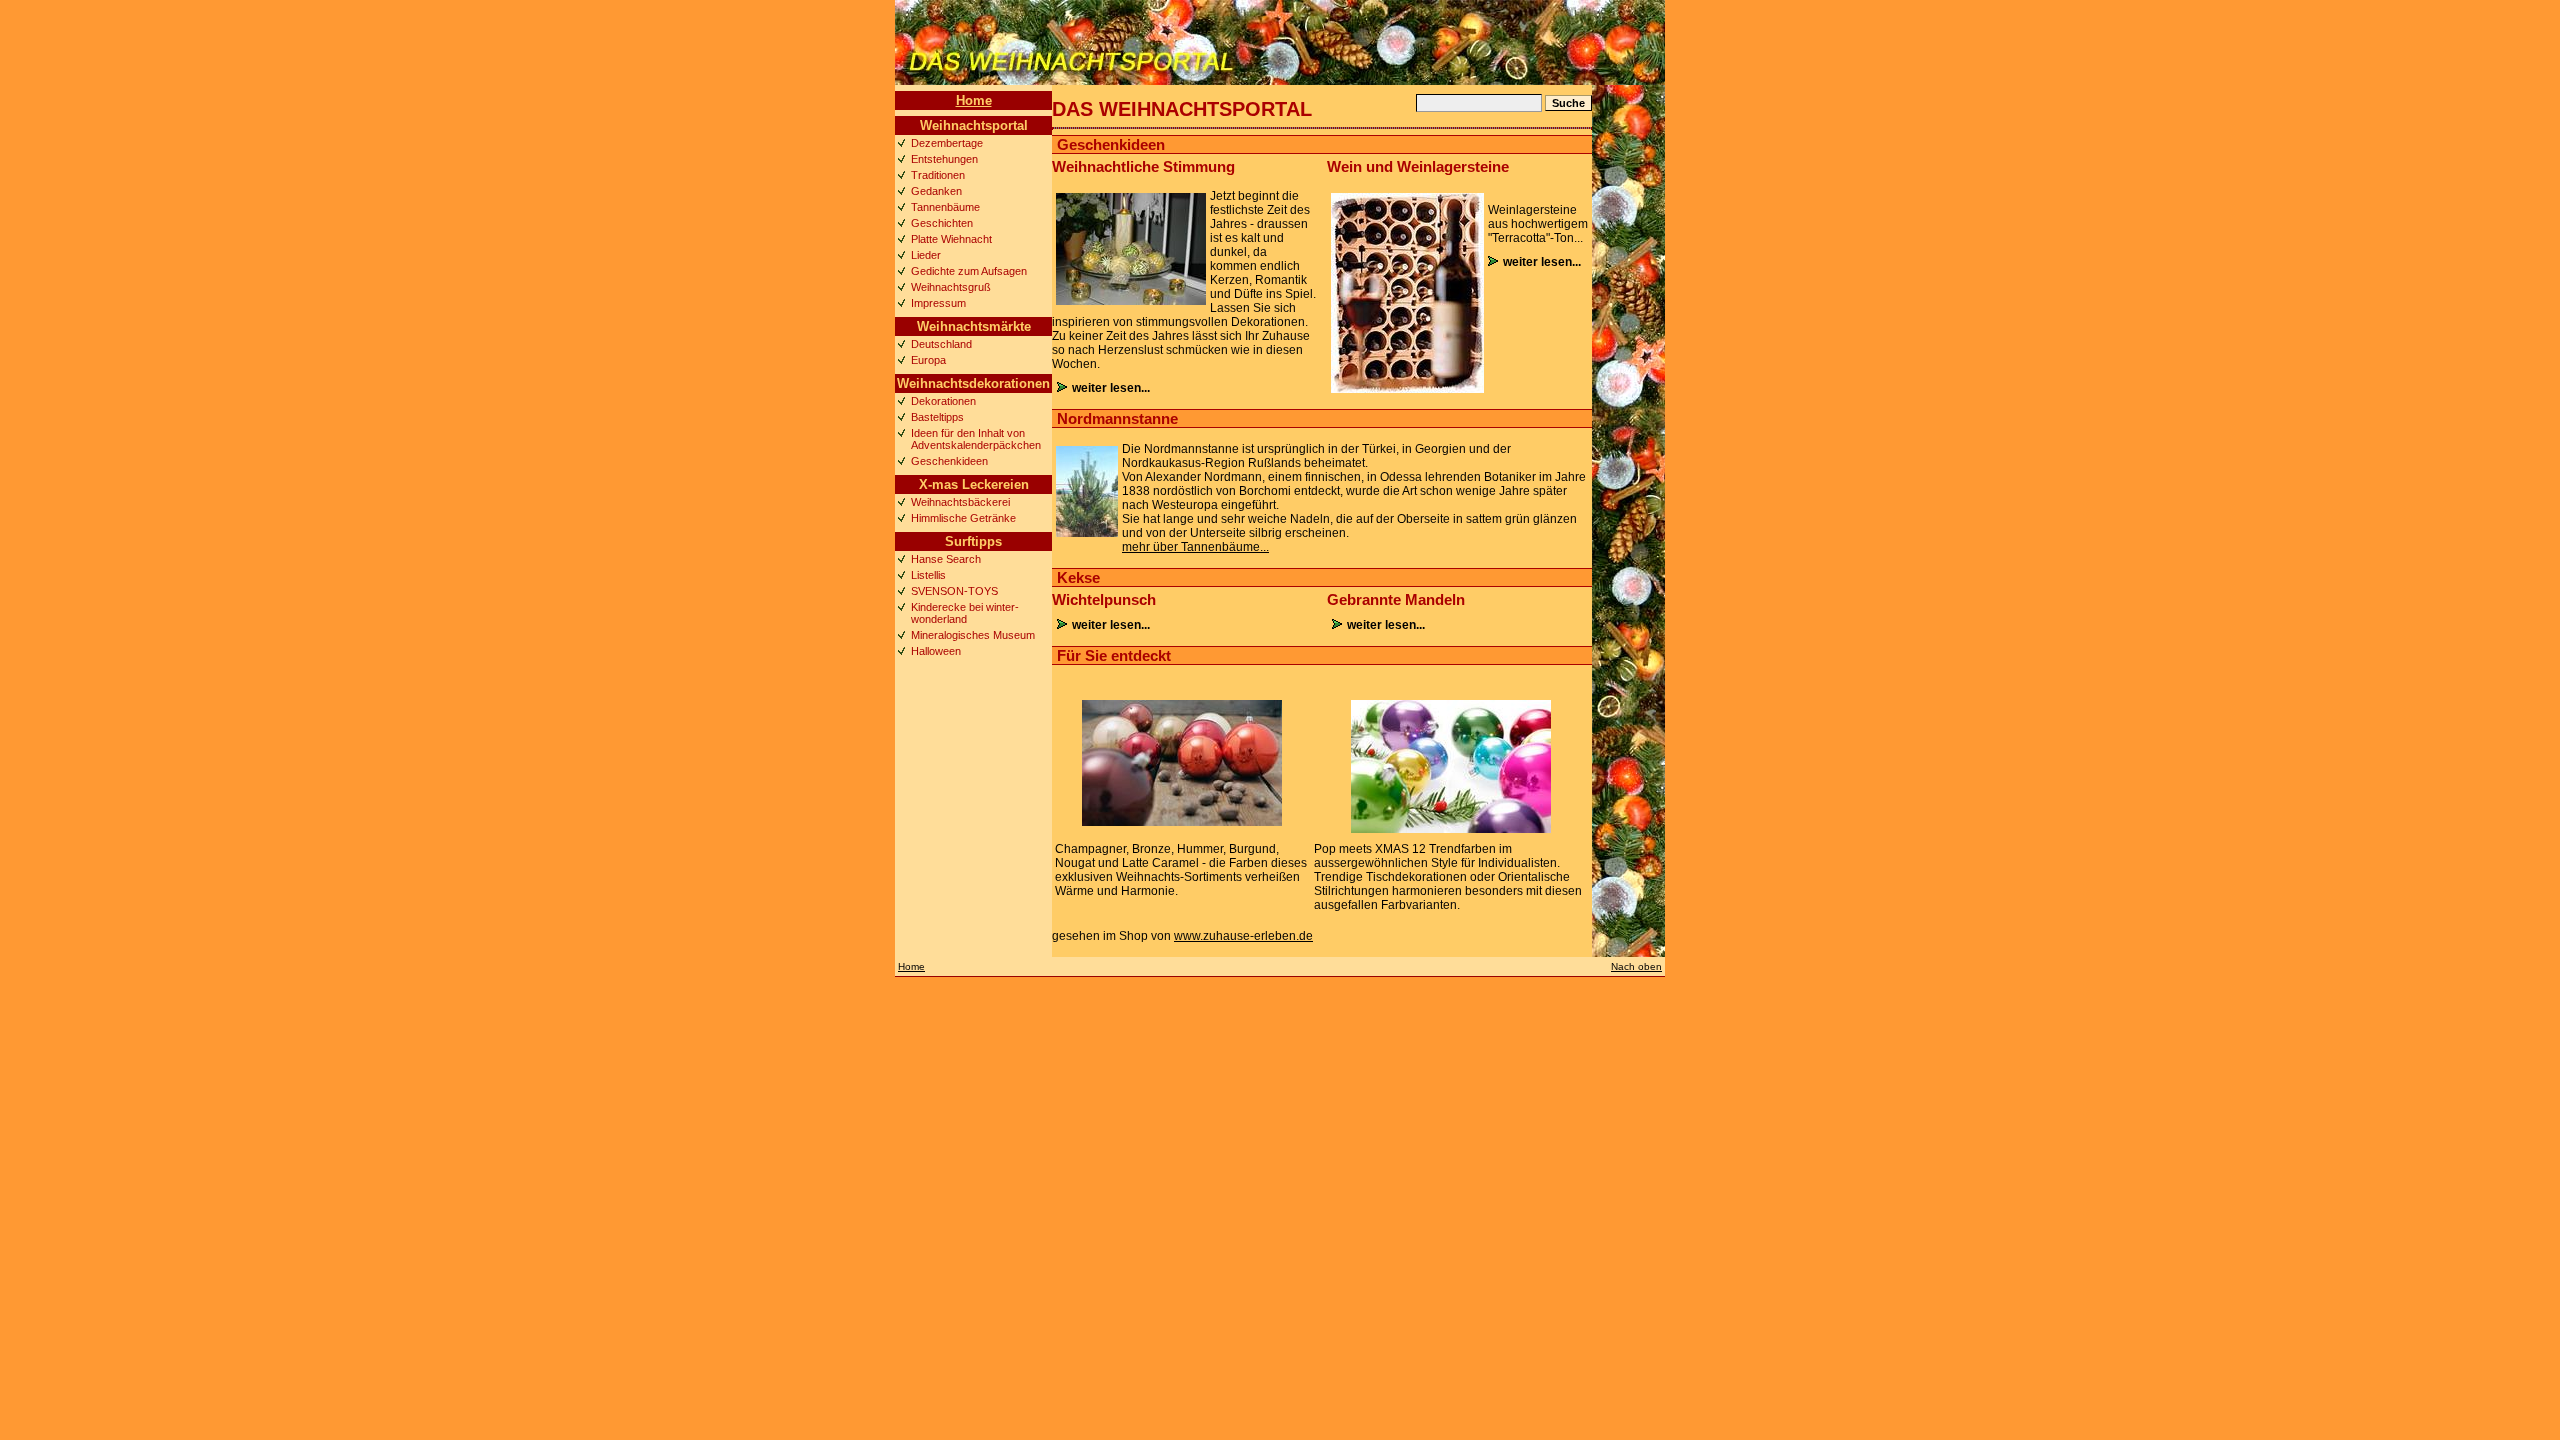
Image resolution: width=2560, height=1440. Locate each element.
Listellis (928, 575)
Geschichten (942, 223)
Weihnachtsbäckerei (960, 502)
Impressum (938, 303)
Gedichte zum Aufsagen (969, 271)
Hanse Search (946, 559)
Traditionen (938, 175)
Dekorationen (943, 401)
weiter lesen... (1111, 388)
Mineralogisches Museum (973, 635)
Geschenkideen (949, 461)
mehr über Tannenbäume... (1195, 547)
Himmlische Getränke (963, 518)
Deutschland (941, 344)
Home (974, 100)
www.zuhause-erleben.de (1243, 936)
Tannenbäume (945, 207)
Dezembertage (947, 143)
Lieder (926, 255)
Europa (928, 360)
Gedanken (936, 191)
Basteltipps (937, 417)
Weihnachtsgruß (951, 287)
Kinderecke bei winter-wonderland (965, 613)
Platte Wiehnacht (951, 239)
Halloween (936, 651)
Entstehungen (944, 159)
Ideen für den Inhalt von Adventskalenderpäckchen (976, 439)
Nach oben (1636, 966)
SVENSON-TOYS (954, 591)
